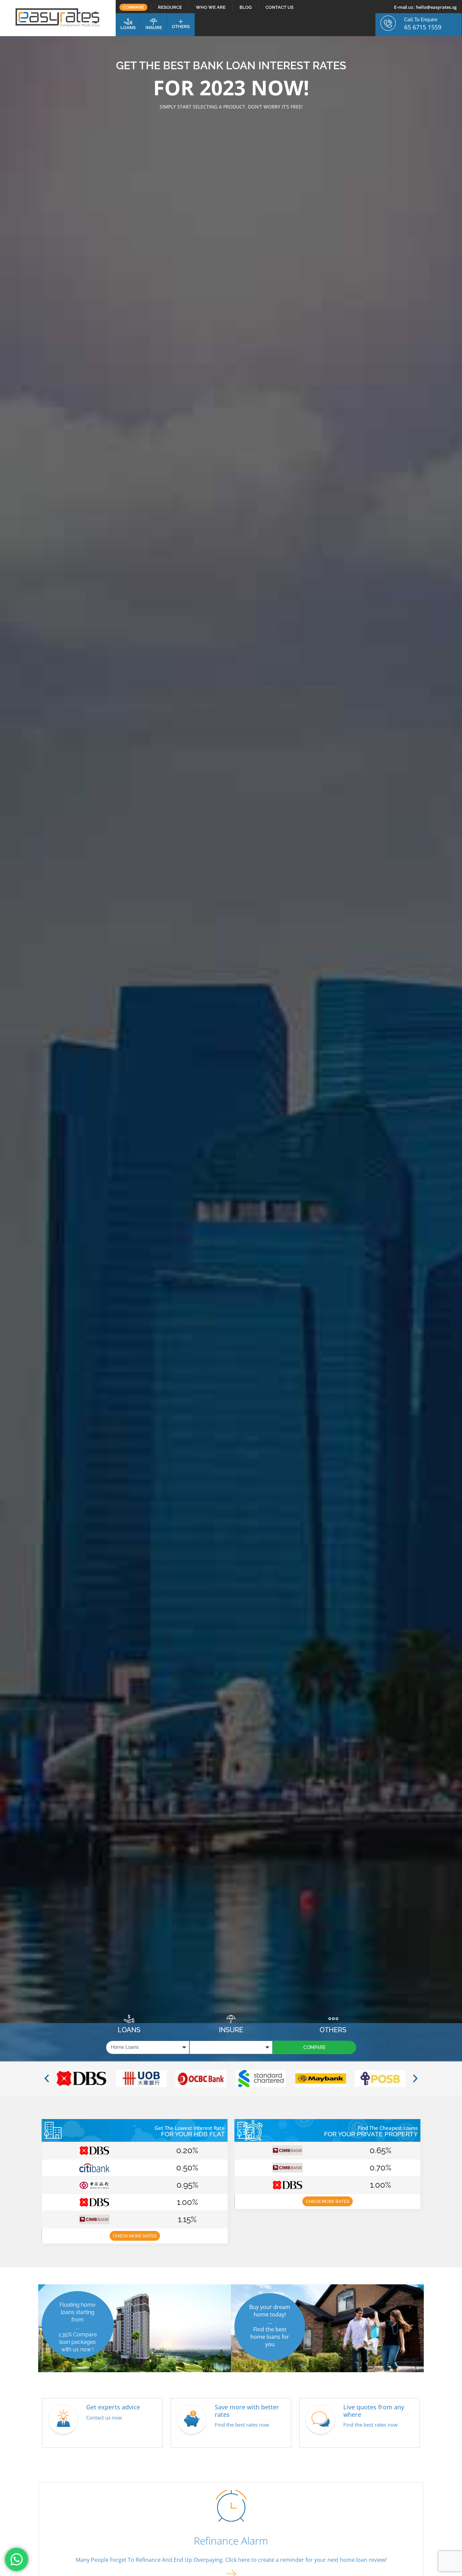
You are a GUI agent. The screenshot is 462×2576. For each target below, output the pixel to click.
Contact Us (280, 7)
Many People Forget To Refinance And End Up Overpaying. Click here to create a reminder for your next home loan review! (231, 2560)
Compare (133, 7)
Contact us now (104, 2417)
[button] (47, 2079)
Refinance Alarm (231, 2541)
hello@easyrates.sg (436, 7)
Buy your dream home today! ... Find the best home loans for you (270, 2326)
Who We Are (211, 7)
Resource (170, 7)
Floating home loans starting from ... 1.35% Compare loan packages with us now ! (78, 2327)
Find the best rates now (242, 2425)
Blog (246, 7)
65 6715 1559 (423, 27)
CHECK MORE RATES (135, 2236)
